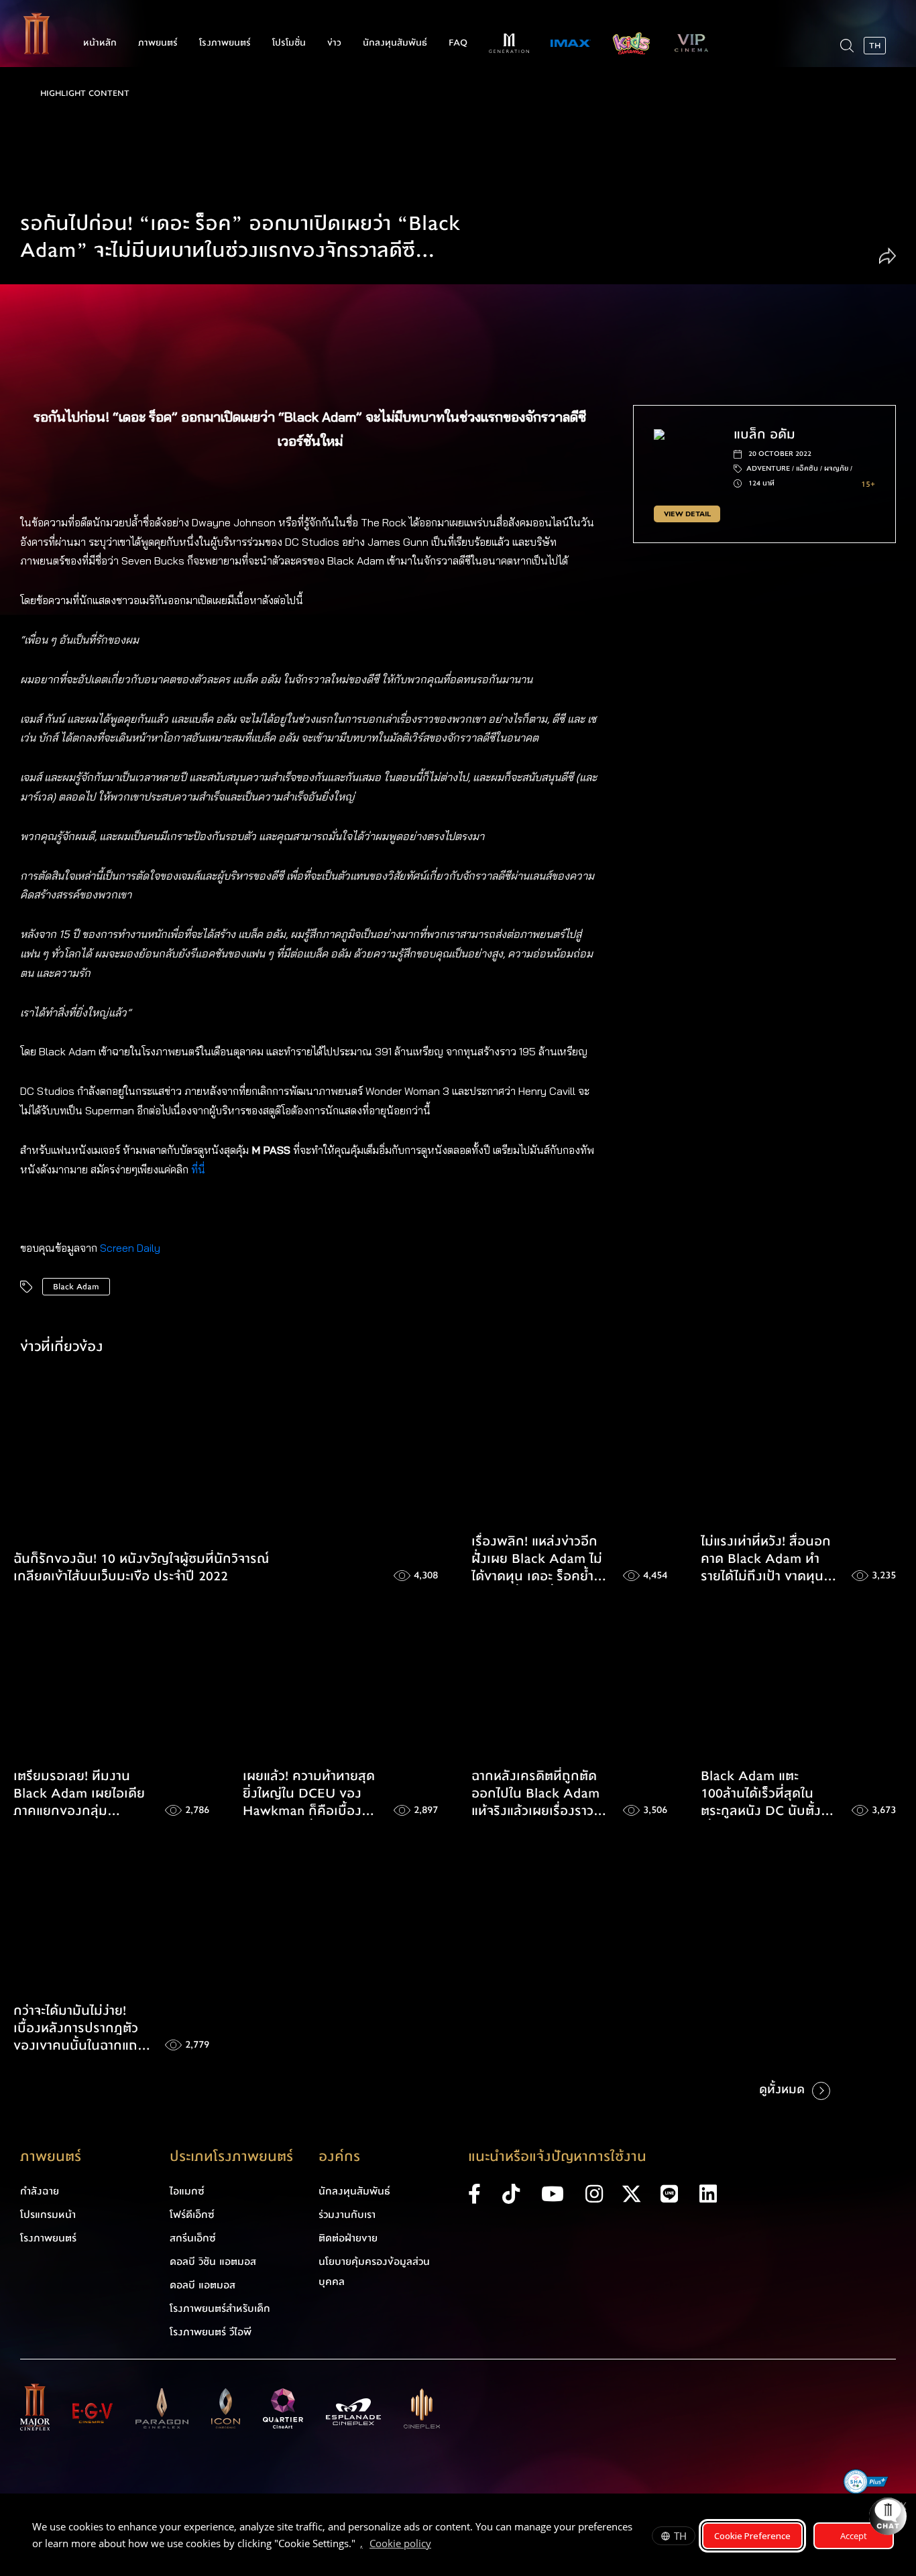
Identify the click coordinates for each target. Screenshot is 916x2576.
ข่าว (334, 43)
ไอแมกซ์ (187, 2191)
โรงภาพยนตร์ (225, 43)
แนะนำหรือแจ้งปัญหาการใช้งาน (557, 2157)
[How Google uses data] (438, 2545)
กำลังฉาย (40, 2191)
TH (680, 2536)
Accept (854, 2536)
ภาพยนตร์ (158, 43)
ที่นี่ (199, 1169)
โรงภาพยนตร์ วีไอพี (211, 2332)
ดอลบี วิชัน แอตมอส (213, 2262)
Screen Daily (130, 1248)
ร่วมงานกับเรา (347, 2215)
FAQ (458, 43)
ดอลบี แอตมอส (203, 2285)
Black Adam (76, 1287)
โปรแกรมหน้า (48, 2215)
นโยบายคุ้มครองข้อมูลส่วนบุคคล (374, 2272)
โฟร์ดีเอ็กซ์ (192, 2215)
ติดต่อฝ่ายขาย (348, 2238)
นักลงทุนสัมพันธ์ (395, 43)
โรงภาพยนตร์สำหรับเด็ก (220, 2308)
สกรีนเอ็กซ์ (193, 2238)
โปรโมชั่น (289, 43)
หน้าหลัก (100, 43)
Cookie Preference (752, 2536)
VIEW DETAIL (687, 514)
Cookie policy (400, 2543)
